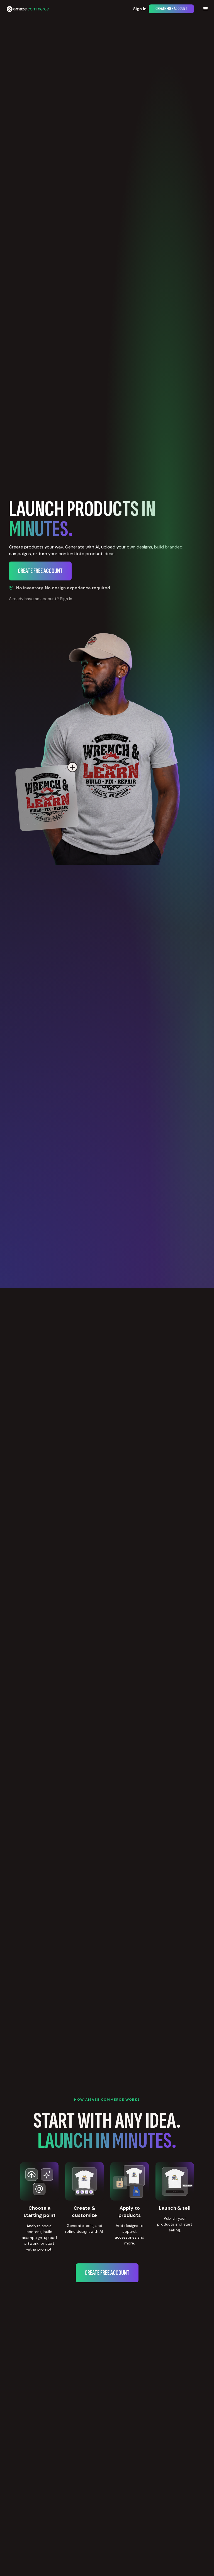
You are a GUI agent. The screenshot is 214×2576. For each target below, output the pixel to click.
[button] (206, 9)
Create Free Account (171, 9)
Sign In (140, 9)
